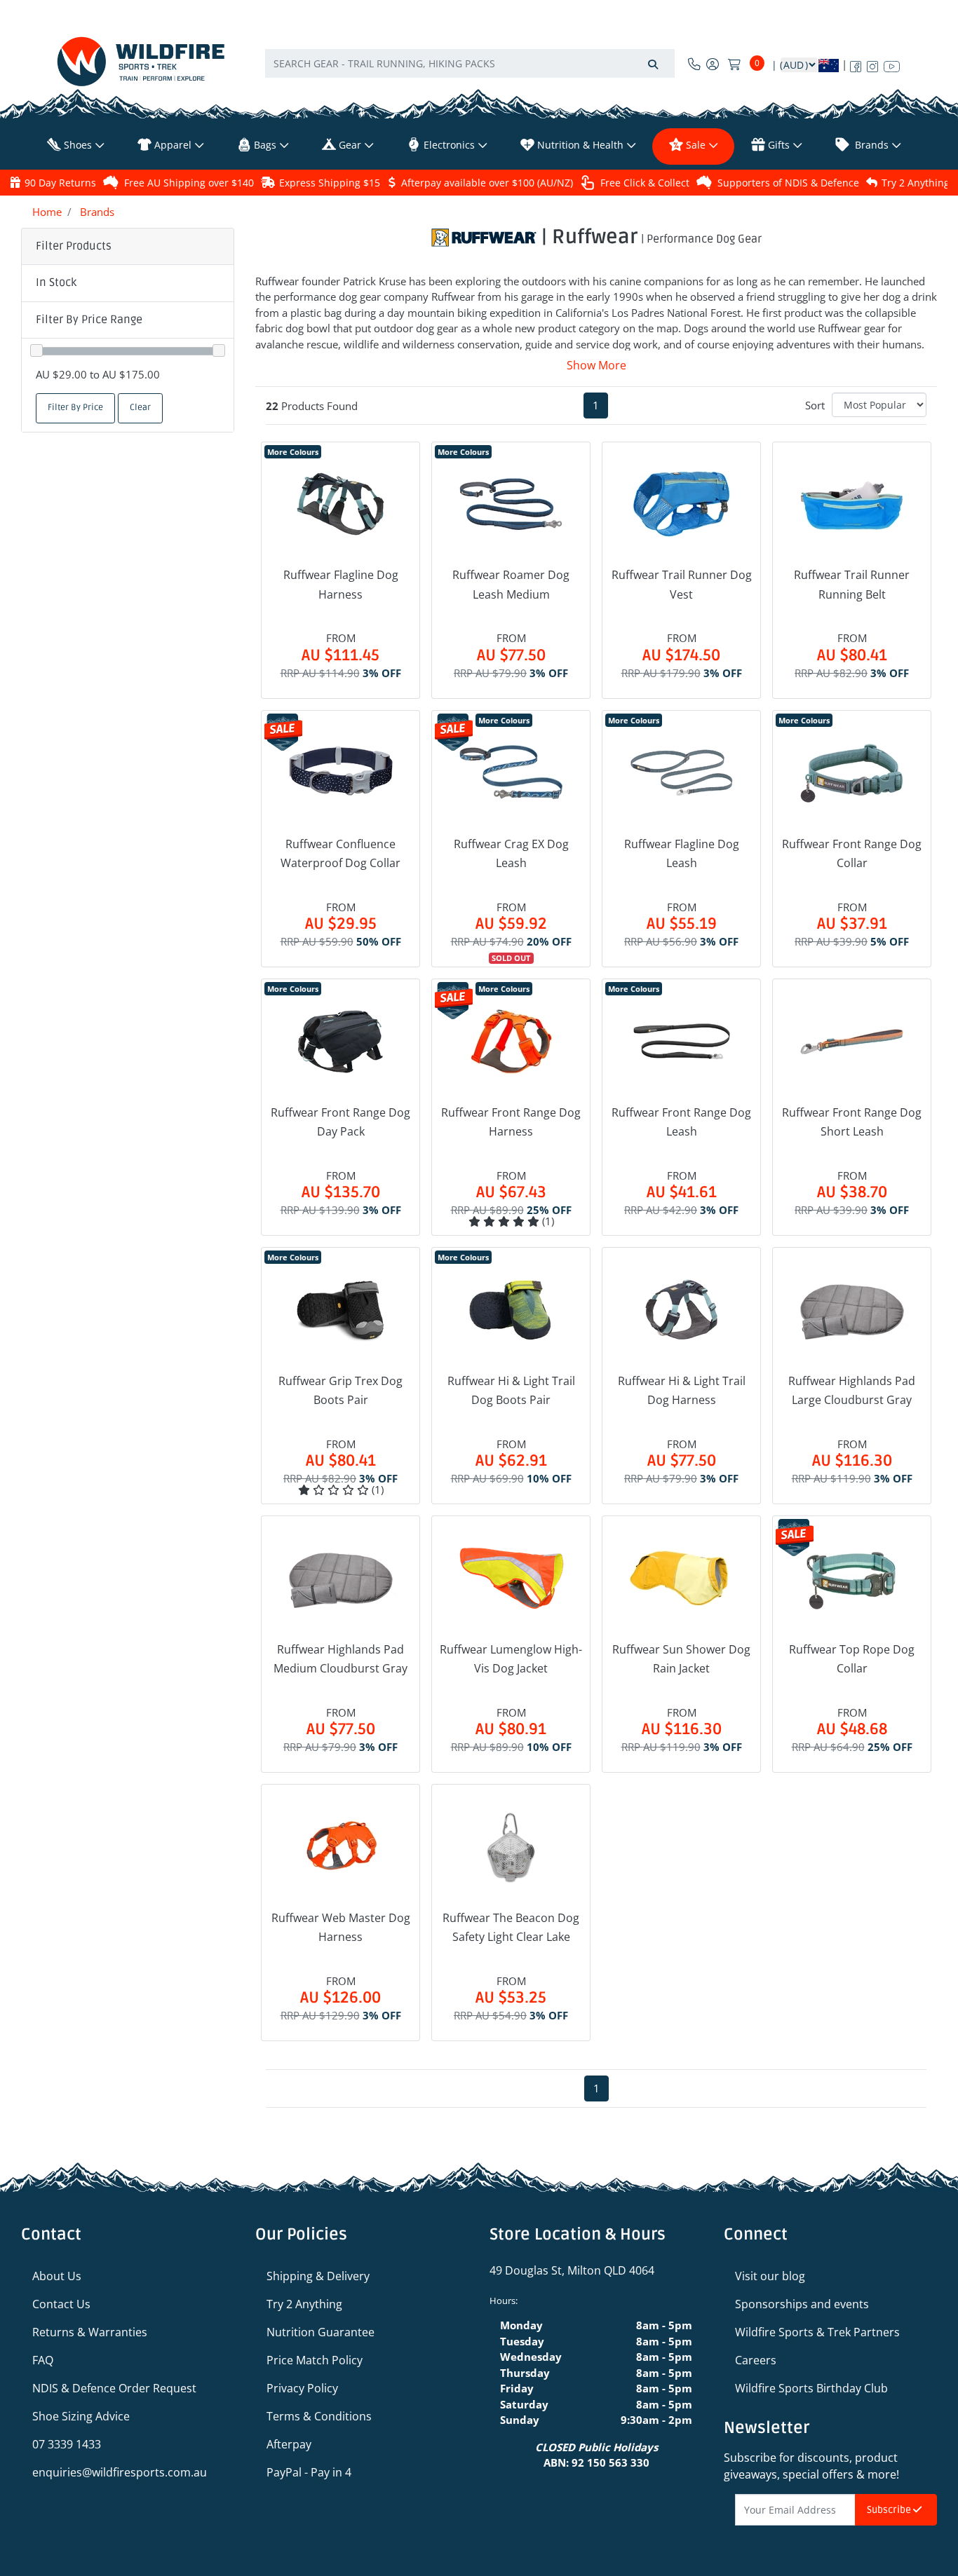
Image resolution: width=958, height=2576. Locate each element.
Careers (756, 2360)
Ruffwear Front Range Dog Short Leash (852, 1122)
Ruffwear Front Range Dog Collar (852, 853)
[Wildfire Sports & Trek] (141, 61)
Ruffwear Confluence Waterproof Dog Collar (340, 853)
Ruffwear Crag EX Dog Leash (511, 853)
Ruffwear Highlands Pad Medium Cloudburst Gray (340, 1659)
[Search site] (653, 63)
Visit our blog (770, 2276)
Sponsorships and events (802, 2304)
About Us (57, 2276)
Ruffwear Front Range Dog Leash (681, 1122)
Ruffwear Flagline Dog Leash (682, 853)
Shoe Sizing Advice (81, 2416)
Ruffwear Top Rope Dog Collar (852, 1659)
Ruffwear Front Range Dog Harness (511, 1122)
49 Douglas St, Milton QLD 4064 (572, 2270)
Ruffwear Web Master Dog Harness (341, 1927)
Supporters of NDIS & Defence (788, 183)
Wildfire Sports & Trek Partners (817, 2332)
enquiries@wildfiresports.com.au (120, 2472)
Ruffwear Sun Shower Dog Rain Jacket (681, 1659)
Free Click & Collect (645, 183)
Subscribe (890, 2510)
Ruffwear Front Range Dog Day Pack (340, 1122)
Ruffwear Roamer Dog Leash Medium (511, 584)
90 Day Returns (60, 183)
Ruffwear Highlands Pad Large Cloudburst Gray (852, 1390)
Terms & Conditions (319, 2416)
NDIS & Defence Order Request (114, 2388)
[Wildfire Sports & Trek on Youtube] (892, 64)
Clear (140, 408)
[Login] (713, 64)
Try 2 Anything (916, 183)
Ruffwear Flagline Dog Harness (341, 584)
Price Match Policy (315, 2360)
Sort (815, 405)
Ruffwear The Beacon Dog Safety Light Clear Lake (511, 1927)
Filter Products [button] (74, 246)
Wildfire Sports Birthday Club (811, 2388)
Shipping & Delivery (318, 2276)
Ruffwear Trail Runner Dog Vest (682, 584)
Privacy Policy (302, 2388)
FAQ (43, 2360)
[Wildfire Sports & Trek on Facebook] (856, 64)
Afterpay (289, 2444)
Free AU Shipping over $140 (189, 183)
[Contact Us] (694, 64)
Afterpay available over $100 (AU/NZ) (487, 183)
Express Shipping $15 (330, 183)
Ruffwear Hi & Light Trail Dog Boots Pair (511, 1390)
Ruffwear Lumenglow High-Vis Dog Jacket (511, 1659)
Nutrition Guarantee (321, 2332)
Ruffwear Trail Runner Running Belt (852, 584)
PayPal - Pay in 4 (309, 2472)
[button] (128, 283)
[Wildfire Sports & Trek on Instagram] (872, 64)
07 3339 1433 (67, 2444)
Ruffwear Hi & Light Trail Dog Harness (682, 1390)
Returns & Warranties (90, 2332)
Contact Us (61, 2304)
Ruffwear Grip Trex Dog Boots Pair (340, 1390)
